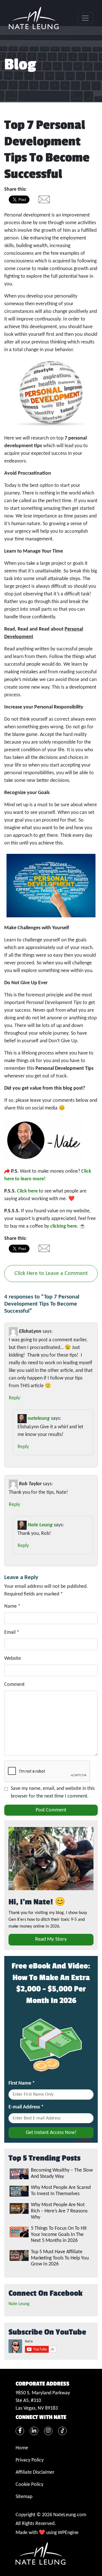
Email (12, 1632)
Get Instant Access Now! (51, 2133)
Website (13, 1659)
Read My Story (51, 1939)
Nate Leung (40, 1525)
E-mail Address (26, 2107)
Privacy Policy (30, 2460)
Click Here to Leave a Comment (51, 1274)
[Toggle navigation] (85, 18)
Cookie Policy (29, 2485)
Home (22, 2448)
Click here (27, 1191)
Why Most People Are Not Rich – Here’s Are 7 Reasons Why (59, 2211)
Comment (14, 1685)
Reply (14, 1398)
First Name (22, 2083)
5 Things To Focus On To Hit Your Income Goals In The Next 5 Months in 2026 (59, 2235)
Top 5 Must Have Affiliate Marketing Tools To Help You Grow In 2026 (60, 2258)
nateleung (39, 1419)
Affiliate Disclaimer (35, 2472)
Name (12, 1606)
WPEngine (68, 2533)
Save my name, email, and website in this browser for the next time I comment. (53, 1792)
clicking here (63, 1226)
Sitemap (24, 2497)
